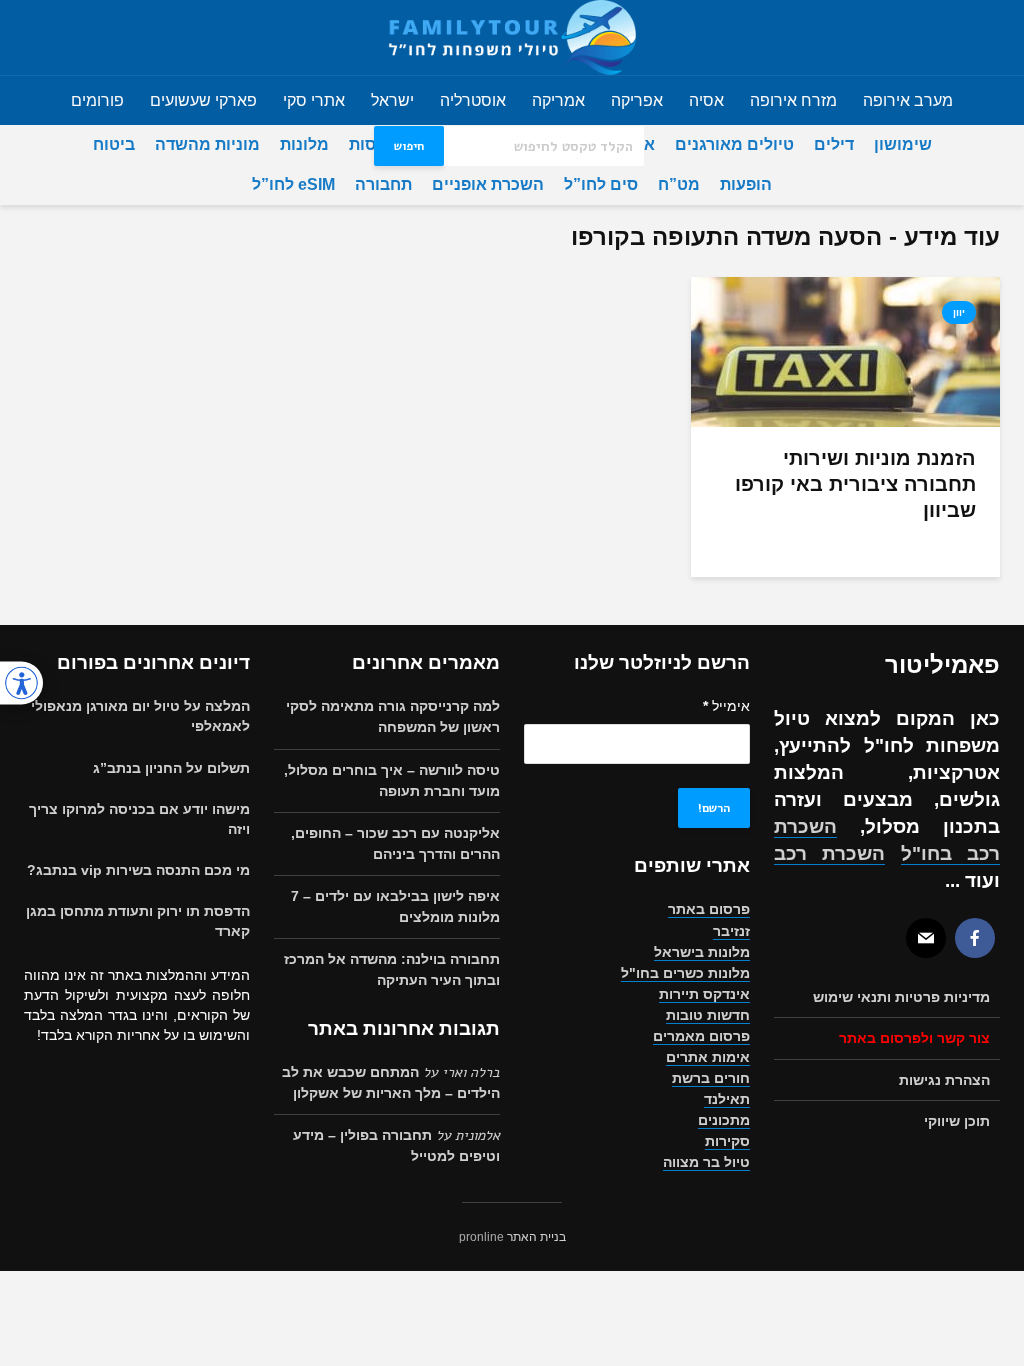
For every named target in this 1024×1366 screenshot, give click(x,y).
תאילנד (727, 1099)
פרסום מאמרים (701, 1036)
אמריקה (558, 100)
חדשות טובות (708, 1015)
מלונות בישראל (702, 952)
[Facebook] (975, 938)
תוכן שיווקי (957, 1121)
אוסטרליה (473, 100)
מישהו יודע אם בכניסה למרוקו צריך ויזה (139, 819)
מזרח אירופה (793, 100)
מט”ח (679, 184)
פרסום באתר (709, 909)
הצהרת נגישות (944, 1080)
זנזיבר (731, 931)
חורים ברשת (711, 1078)
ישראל (392, 100)
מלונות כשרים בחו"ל (685, 973)
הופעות (746, 184)
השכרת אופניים (488, 184)
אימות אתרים (708, 1057)
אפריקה (637, 100)
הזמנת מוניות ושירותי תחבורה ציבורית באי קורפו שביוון (855, 484)
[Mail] (926, 938)
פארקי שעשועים (203, 100)
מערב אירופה (908, 100)
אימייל (726, 706)
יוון (959, 312)
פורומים (97, 100)
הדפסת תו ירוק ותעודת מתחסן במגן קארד (138, 921)
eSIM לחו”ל (293, 184)
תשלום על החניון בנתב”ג (171, 768)
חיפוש (409, 146)
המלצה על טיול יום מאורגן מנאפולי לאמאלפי (140, 716)
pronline (481, 1237)
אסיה (706, 100)
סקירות (727, 1141)
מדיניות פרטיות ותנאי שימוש (901, 997)
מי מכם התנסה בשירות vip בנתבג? (138, 870)
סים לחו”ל (601, 184)
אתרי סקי (314, 100)
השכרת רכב (829, 853)
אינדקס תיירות (704, 994)
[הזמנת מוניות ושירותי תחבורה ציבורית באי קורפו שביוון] (845, 351)
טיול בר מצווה (706, 1162)
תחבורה (383, 184)
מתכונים (724, 1120)
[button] (21, 683)
